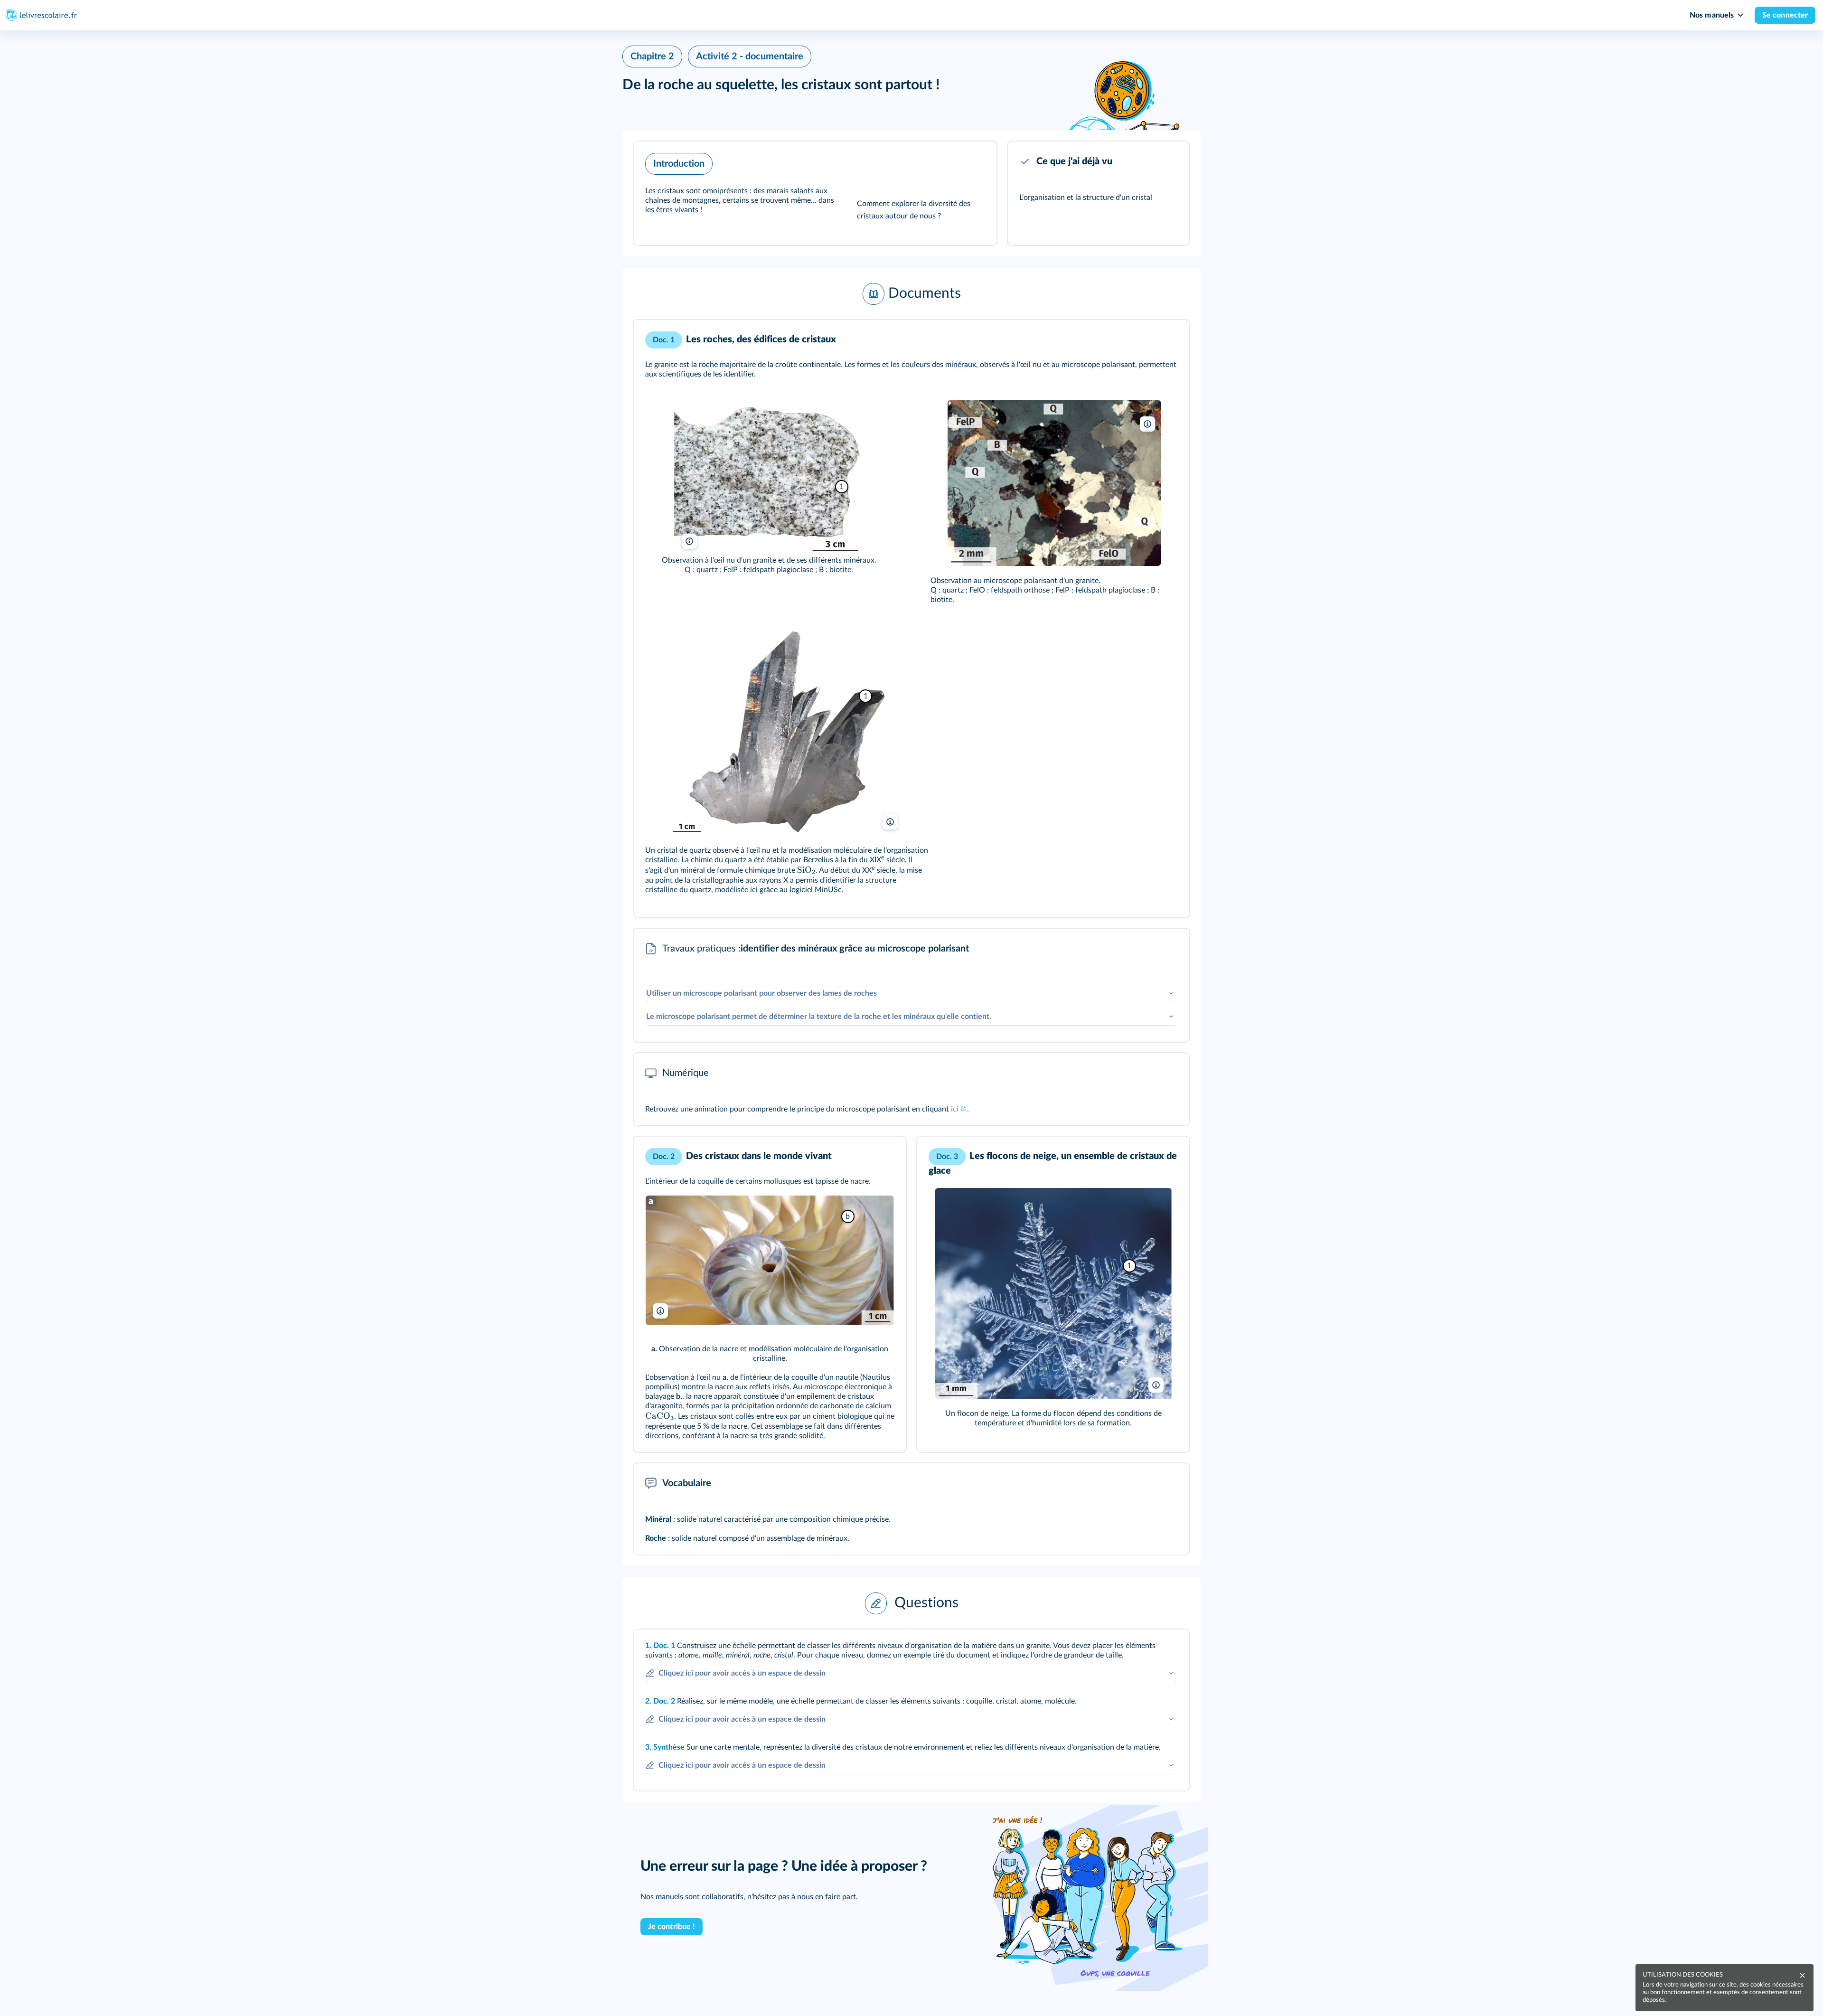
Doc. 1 (664, 1646)
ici (955, 1109)
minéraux (961, 365)
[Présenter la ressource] (975, 161)
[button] (815, 193)
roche (708, 365)
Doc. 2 (664, 1701)
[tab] (1143, 1649)
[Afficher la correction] (1143, 1649)
